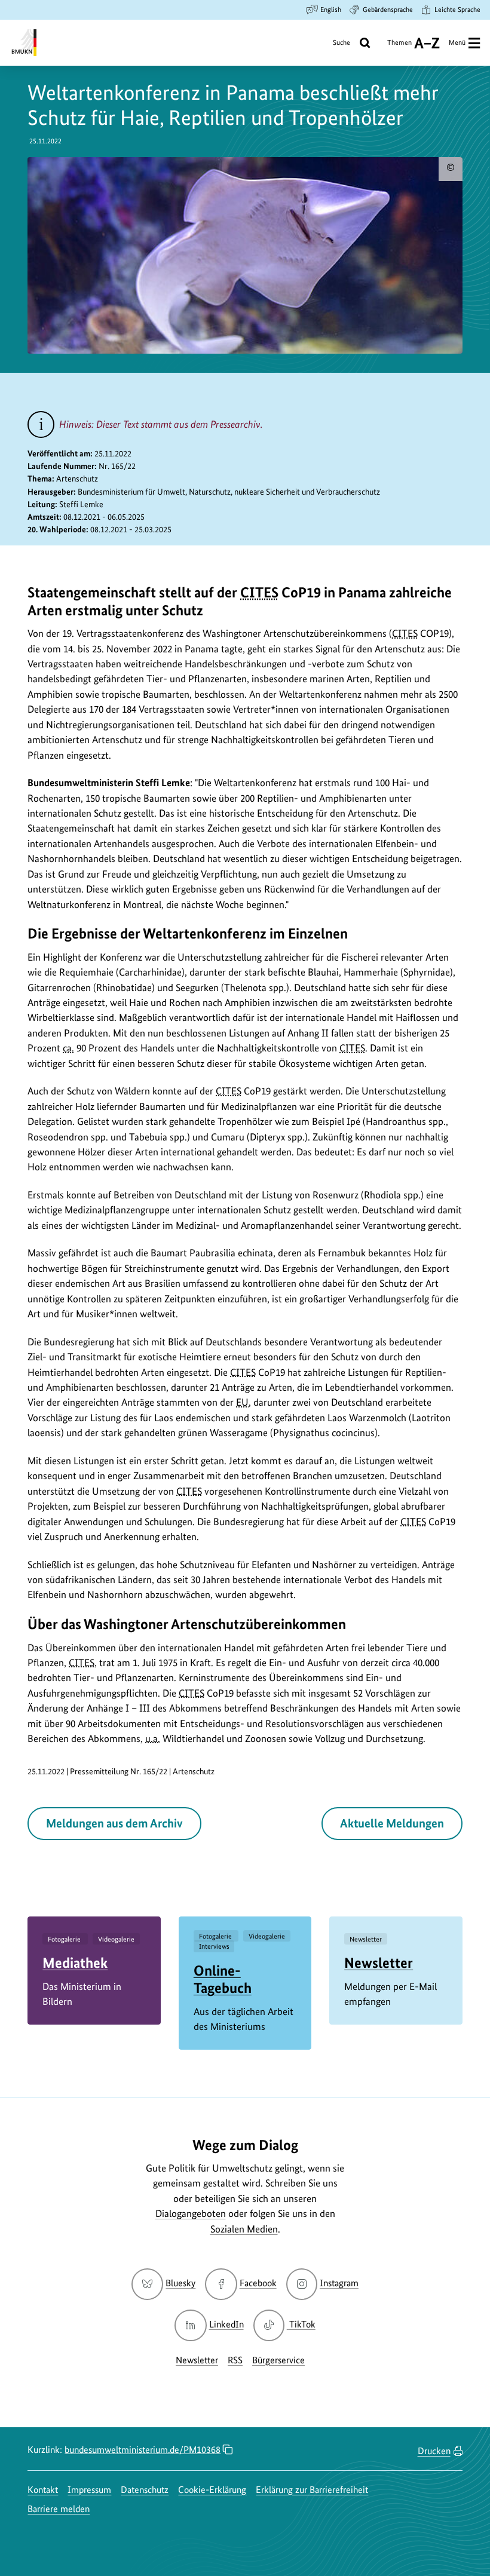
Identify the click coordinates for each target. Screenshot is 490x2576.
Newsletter (379, 1963)
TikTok (302, 2324)
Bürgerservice (278, 2360)
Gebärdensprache (388, 10)
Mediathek (75, 1963)
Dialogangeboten (191, 2213)
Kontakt (43, 2490)
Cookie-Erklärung (212, 2490)
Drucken (434, 2451)
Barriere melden (59, 2509)
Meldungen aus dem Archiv (114, 1823)
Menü (457, 42)
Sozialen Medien (244, 2229)
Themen (399, 47)
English (331, 10)
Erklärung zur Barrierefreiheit (312, 2490)
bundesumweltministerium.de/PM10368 (143, 2450)
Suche (342, 42)
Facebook (258, 2283)
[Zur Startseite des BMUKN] (23, 43)
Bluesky (180, 2283)
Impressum (89, 2490)
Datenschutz (145, 2490)
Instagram (339, 2283)
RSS (235, 2360)
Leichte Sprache (457, 10)
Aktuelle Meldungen (392, 1823)
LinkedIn (226, 2324)
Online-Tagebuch (223, 1979)
